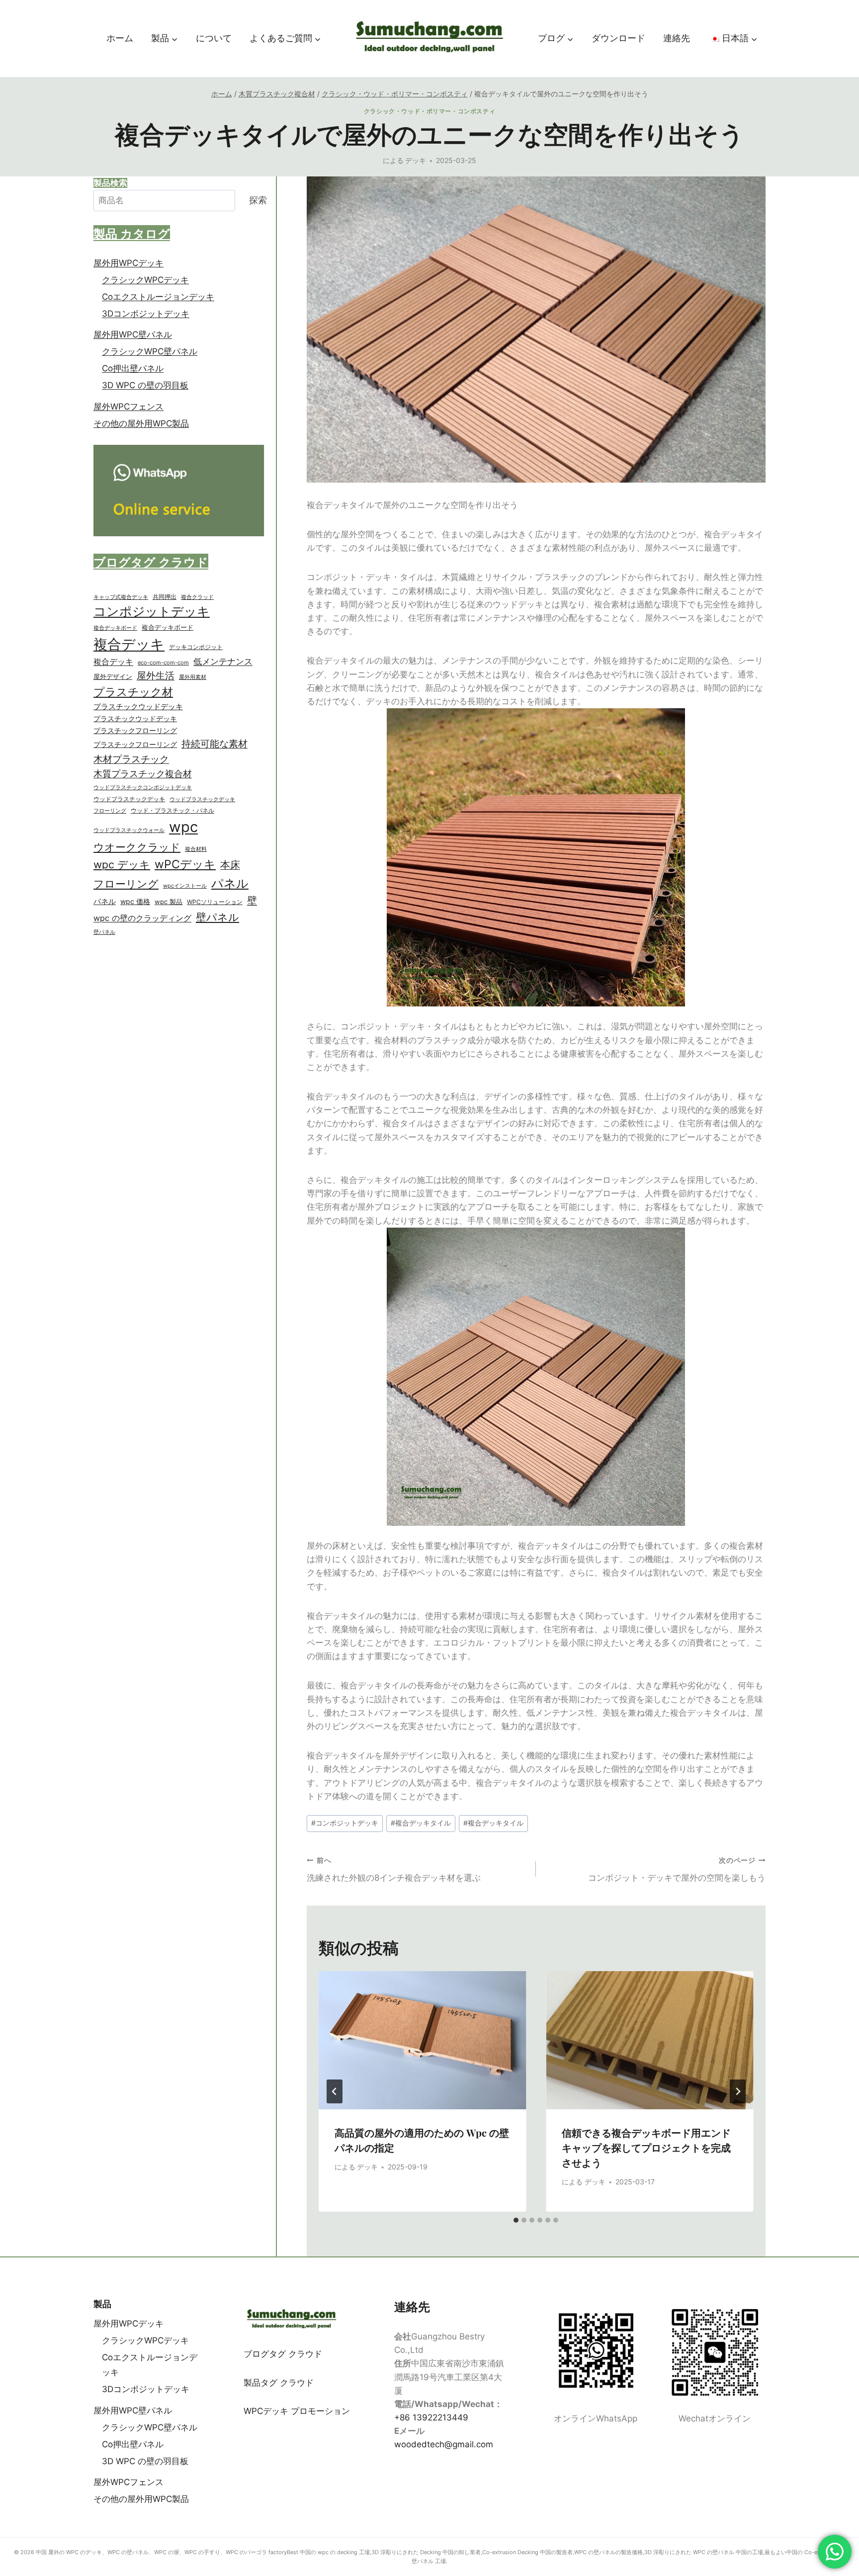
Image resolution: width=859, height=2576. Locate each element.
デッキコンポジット (196, 647)
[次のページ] (738, 2091)
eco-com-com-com (163, 663)
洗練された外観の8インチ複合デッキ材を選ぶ (394, 1870)
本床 (230, 865)
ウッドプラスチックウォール (129, 830)
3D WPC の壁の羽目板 (145, 386)
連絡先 (677, 38)
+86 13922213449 (431, 2417)
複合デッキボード (115, 628)
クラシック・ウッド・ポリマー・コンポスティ (430, 111)
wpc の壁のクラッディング (142, 918)
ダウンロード (618, 38)
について (214, 38)
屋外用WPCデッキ (129, 263)
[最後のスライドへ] (335, 2091)
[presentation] (423, 2040)
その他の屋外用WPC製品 (141, 423)
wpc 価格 (135, 902)
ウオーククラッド (137, 847)
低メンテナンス (223, 662)
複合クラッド (197, 597)
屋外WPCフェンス (129, 407)
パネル (230, 884)
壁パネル (217, 917)
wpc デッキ (122, 865)
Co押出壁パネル (133, 369)
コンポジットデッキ (345, 1823)
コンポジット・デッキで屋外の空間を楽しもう (677, 1870)
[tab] (516, 2220)
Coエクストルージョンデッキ (158, 297)
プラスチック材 (133, 692)
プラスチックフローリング (135, 731)
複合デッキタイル (421, 1823)
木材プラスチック (131, 759)
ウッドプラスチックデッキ (129, 799)
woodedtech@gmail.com (444, 2444)
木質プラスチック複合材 (143, 774)
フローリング (110, 811)
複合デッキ (129, 644)
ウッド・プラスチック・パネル (172, 810)
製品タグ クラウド (279, 2383)
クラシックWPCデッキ (145, 280)
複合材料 (196, 849)
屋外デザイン (113, 677)
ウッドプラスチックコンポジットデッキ (143, 788)
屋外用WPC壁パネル (133, 335)
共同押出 (165, 597)
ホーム (120, 38)
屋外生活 (156, 676)
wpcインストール (185, 886)
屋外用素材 (193, 677)
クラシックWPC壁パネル (150, 352)
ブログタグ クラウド (283, 2354)
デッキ (416, 161)
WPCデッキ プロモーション (297, 2411)
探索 (258, 201)
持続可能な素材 (215, 744)
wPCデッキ (185, 865)
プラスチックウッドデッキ (138, 707)
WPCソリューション (215, 902)
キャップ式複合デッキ (121, 597)
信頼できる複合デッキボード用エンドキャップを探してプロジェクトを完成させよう (646, 2147)
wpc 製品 (169, 902)
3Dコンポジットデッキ (146, 314)
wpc (183, 827)
